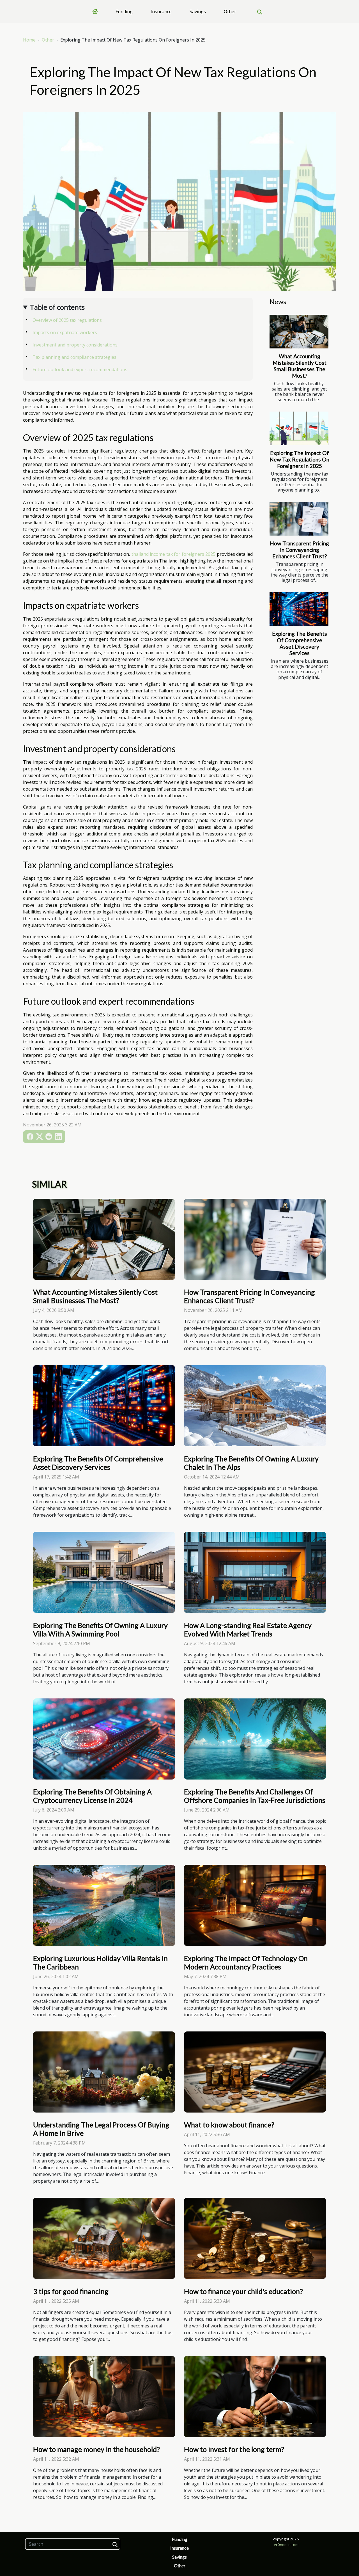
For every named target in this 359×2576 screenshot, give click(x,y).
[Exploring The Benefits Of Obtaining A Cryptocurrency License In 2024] (104, 1738)
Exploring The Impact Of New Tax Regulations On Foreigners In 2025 (299, 459)
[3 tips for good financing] (104, 2238)
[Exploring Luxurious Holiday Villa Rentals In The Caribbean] (104, 1905)
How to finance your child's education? (243, 2291)
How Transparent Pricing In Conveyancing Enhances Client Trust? (299, 550)
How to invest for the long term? (234, 2449)
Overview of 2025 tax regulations (67, 320)
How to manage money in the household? (96, 2449)
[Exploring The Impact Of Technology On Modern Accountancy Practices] (255, 1905)
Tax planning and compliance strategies (74, 357)
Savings (198, 12)
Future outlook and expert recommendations (80, 369)
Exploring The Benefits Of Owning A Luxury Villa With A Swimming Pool (100, 1629)
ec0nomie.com (286, 2545)
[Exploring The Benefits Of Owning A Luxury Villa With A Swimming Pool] (104, 1572)
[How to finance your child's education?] (255, 2238)
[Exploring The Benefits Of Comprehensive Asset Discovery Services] (299, 609)
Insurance (161, 12)
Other (230, 12)
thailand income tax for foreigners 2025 (174, 554)
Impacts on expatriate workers (65, 332)
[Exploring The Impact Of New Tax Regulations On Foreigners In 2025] (299, 428)
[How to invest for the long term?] (255, 2396)
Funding (124, 12)
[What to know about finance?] (255, 2072)
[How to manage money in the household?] (104, 2396)
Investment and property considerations (75, 345)
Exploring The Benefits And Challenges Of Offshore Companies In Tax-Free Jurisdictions (255, 1796)
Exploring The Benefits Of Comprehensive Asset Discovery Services (300, 643)
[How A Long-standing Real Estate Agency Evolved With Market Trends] (255, 1572)
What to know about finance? (229, 2125)
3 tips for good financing (71, 2291)
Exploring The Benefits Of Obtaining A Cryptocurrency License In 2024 (92, 1796)
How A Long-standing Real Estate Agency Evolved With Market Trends (248, 1629)
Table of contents (57, 307)
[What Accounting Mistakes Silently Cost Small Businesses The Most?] (299, 332)
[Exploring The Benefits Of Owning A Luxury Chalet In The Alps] (255, 1405)
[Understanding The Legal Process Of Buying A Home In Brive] (104, 2072)
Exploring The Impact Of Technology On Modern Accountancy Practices (246, 1962)
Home (29, 40)
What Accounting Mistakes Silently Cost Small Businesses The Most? (300, 366)
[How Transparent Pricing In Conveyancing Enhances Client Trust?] (299, 519)
